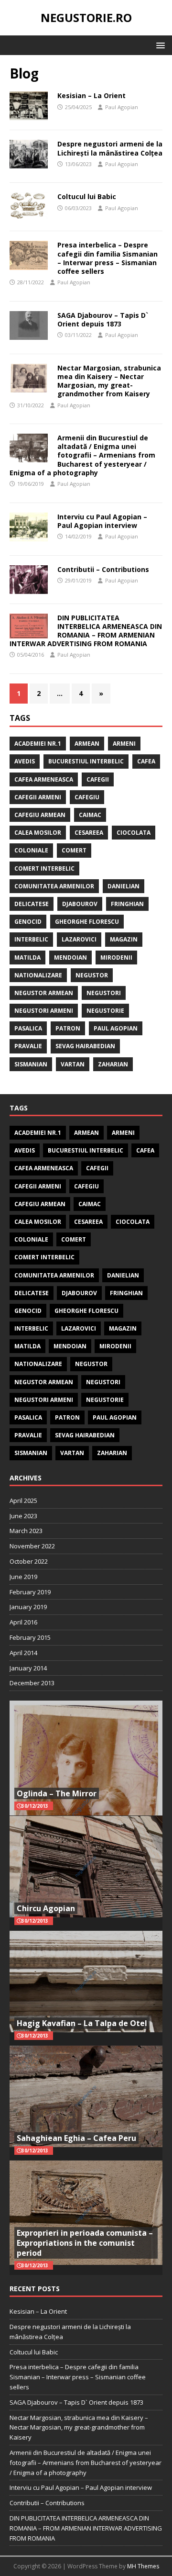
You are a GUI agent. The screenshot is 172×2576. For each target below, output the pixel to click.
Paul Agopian (122, 107)
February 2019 (30, 1592)
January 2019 (28, 1607)
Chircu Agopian (46, 1908)
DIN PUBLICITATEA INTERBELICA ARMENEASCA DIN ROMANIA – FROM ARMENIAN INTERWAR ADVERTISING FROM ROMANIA (86, 631)
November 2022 (32, 1546)
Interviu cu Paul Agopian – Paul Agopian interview (102, 521)
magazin (124, 939)
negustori (104, 993)
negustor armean (44, 993)
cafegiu (87, 797)
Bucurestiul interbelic (86, 761)
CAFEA (146, 761)
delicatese (32, 904)
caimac (90, 815)
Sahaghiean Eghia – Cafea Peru (76, 2138)
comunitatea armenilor (54, 886)
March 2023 (26, 1531)
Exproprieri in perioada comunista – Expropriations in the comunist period (85, 2243)
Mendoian (70, 958)
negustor (92, 975)
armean (87, 744)
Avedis (25, 761)
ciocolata (134, 833)
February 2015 (30, 1637)
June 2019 (23, 1577)
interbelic (31, 939)
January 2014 (28, 1668)
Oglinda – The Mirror (57, 1793)
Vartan (73, 1064)
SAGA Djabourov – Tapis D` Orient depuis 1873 (103, 319)
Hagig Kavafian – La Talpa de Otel (82, 2023)
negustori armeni (44, 1011)
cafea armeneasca (44, 779)
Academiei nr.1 (38, 744)
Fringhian (127, 904)
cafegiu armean (40, 815)
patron (68, 1028)
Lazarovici (79, 939)
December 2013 (32, 1683)
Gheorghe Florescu (87, 922)
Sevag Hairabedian (85, 1046)
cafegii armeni (38, 797)
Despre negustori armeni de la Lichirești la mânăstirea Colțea (110, 148)
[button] (159, 45)
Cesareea (89, 833)
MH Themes (143, 2566)
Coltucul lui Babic (87, 196)
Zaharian (113, 1064)
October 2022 (29, 1561)
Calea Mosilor (38, 833)
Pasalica (28, 1028)
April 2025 (23, 1501)
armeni (124, 744)
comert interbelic (44, 868)
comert (74, 850)
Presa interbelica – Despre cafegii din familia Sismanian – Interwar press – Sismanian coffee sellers (107, 258)
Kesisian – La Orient (91, 95)
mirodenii (116, 958)
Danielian (124, 886)
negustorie (105, 1011)
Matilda (27, 958)
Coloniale (31, 850)
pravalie (28, 1046)
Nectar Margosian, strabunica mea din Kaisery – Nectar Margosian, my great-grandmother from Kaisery (109, 381)
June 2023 (23, 1516)
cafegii (98, 779)
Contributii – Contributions (103, 569)
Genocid (28, 922)
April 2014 (23, 1653)
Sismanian (31, 1064)
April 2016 (23, 1622)
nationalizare (38, 975)
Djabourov (80, 904)
